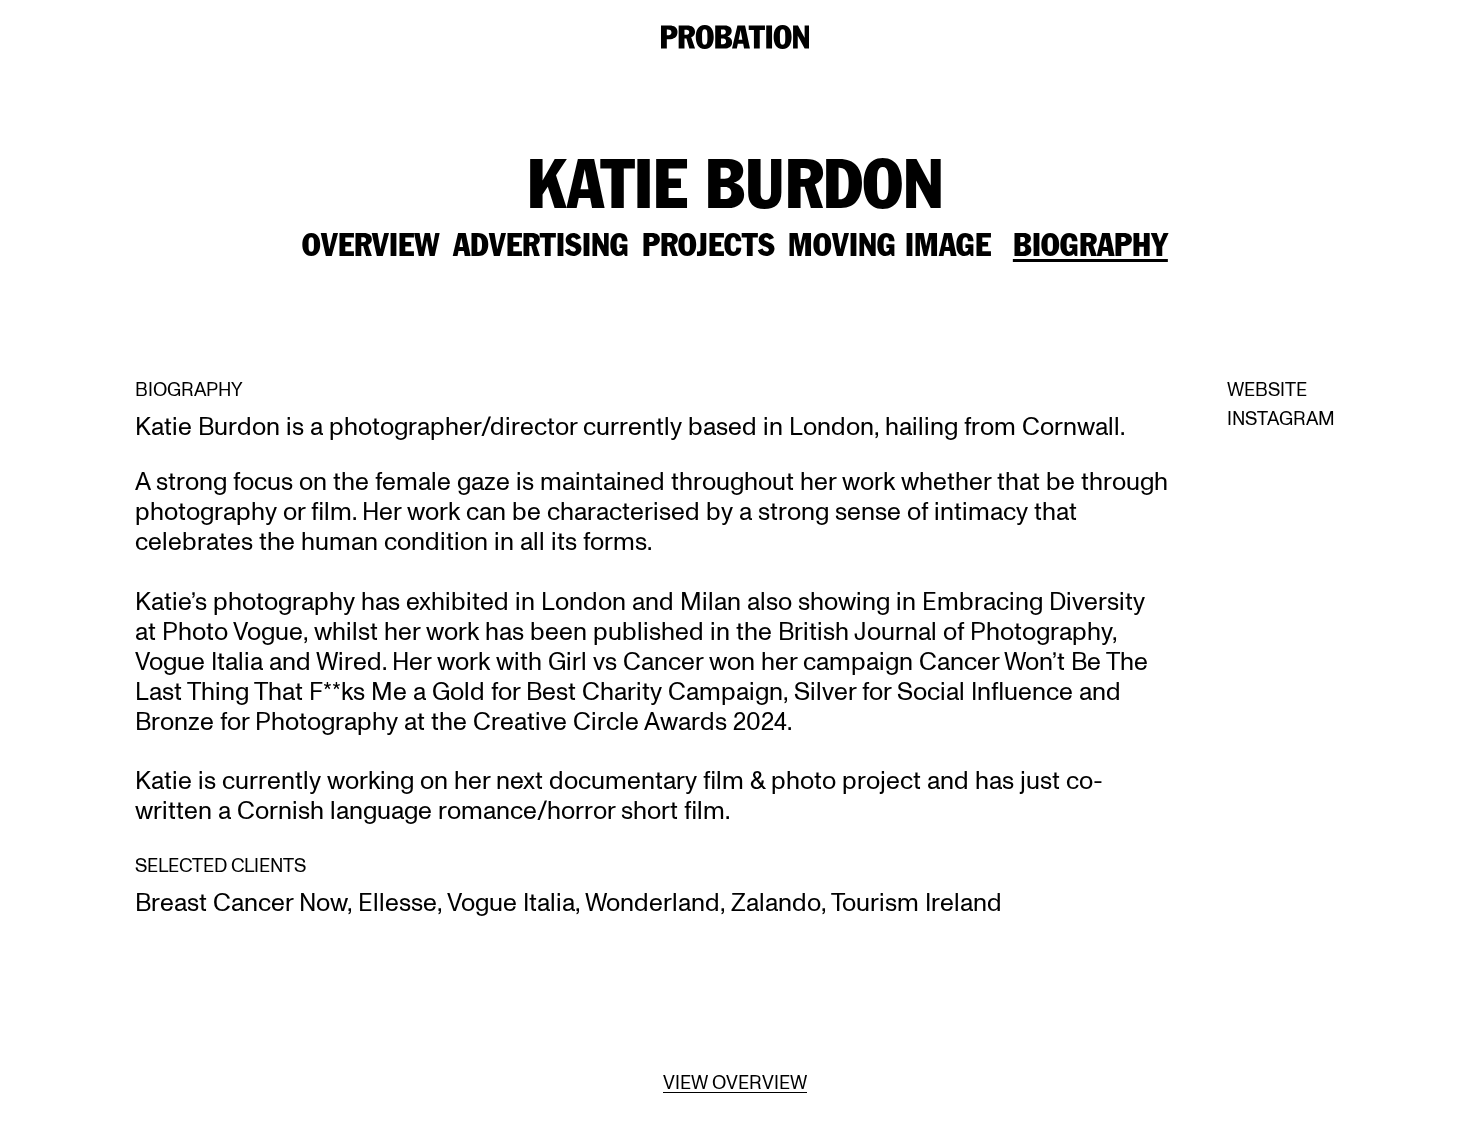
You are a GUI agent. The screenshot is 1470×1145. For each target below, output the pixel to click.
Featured (624, 39)
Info (883, 39)
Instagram (1281, 419)
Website (1267, 390)
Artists (772, 39)
